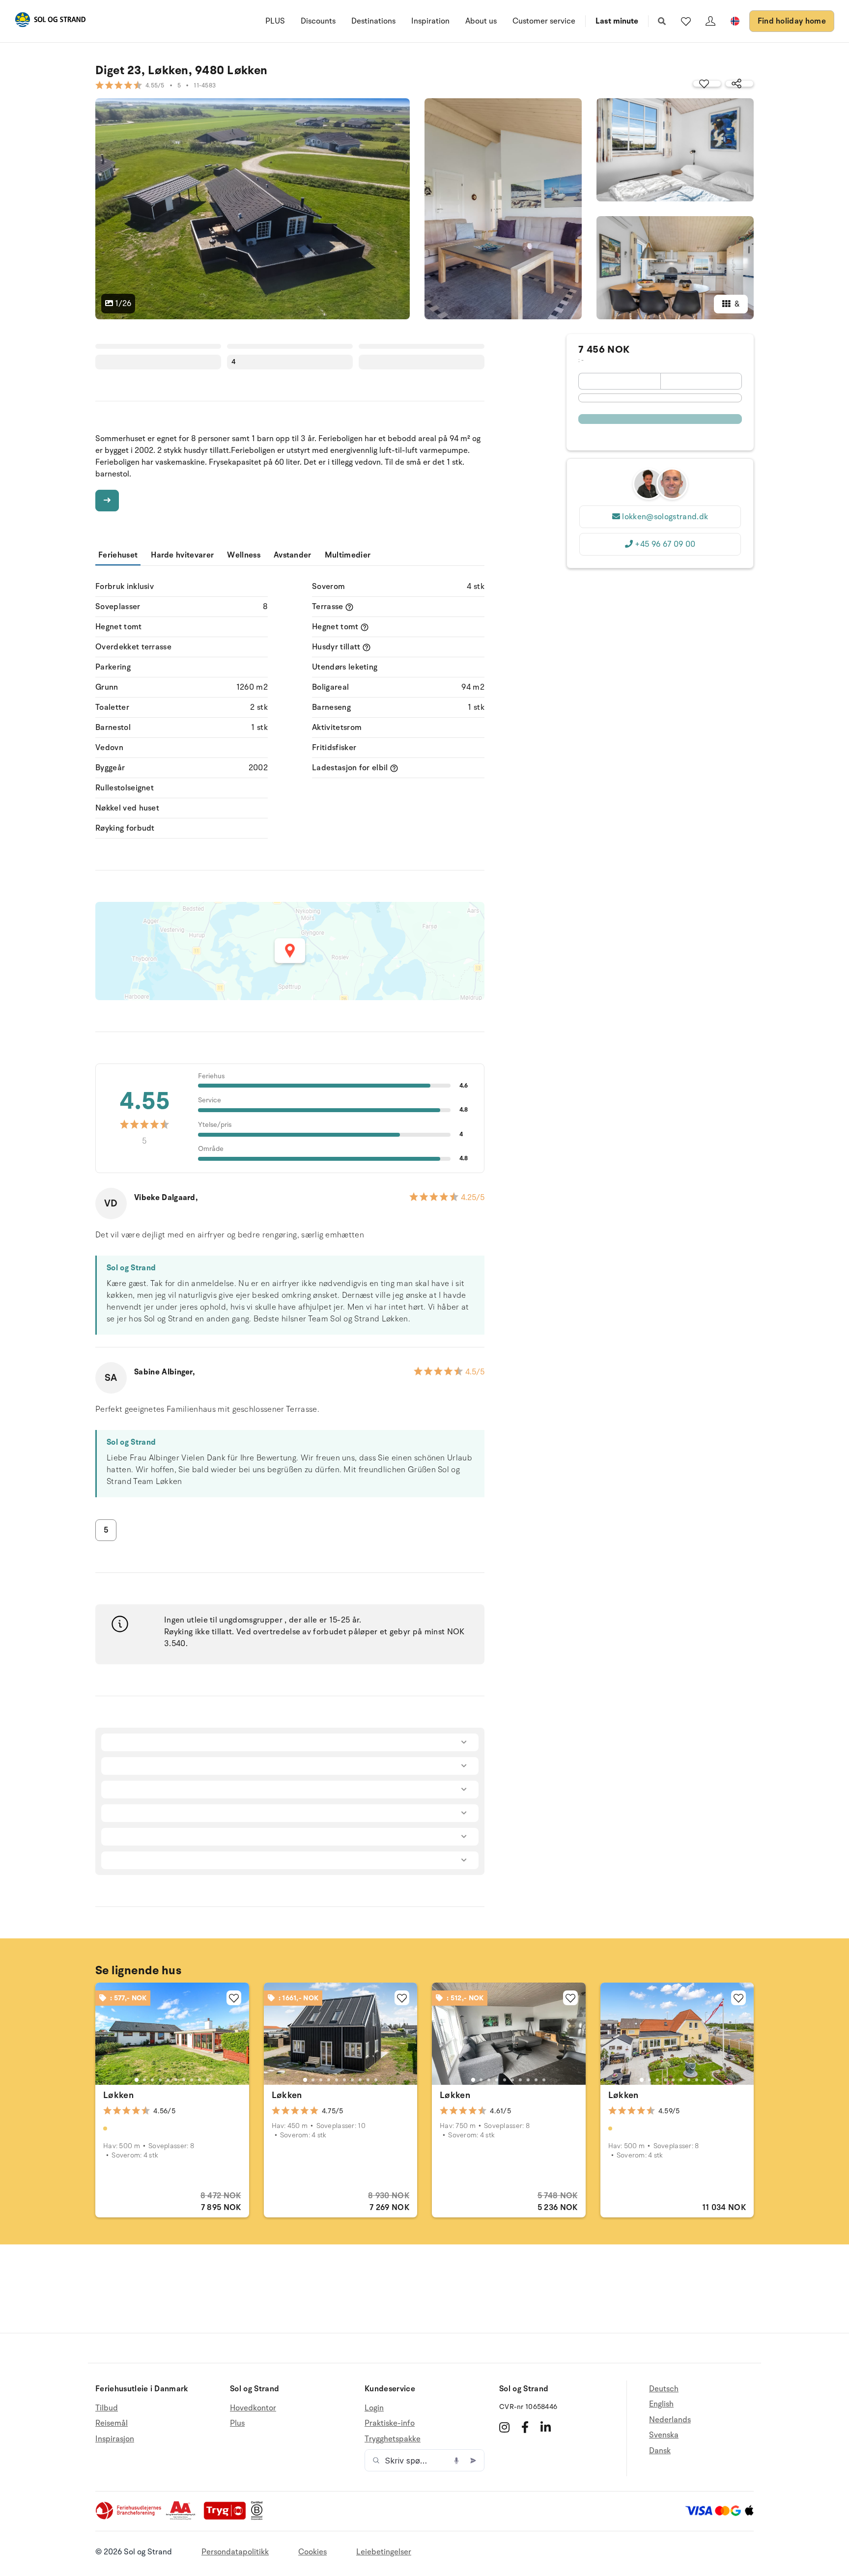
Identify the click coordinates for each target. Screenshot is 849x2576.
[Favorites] (686, 21)
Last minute (617, 21)
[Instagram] (504, 2427)
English (661, 2404)
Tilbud (107, 2408)
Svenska (664, 2435)
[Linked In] (546, 2427)
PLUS (275, 21)
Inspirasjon (115, 2439)
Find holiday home (792, 21)
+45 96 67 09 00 (665, 544)
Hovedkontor (253, 2408)
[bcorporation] (259, 2518)
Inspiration (430, 21)
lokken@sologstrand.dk (665, 517)
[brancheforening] (129, 2518)
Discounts (318, 21)
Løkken (118, 2095)
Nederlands (670, 2420)
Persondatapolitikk (235, 2552)
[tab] (137, 2080)
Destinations (373, 21)
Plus (237, 2423)
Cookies (312, 2552)
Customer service (544, 21)
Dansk (660, 2451)
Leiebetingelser (384, 2552)
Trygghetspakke (393, 2439)
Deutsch (664, 2389)
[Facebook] (525, 2427)
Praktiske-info (390, 2423)
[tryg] (227, 2518)
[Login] (710, 21)
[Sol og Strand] (50, 21)
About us (481, 21)
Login (374, 2408)
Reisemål (112, 2423)
